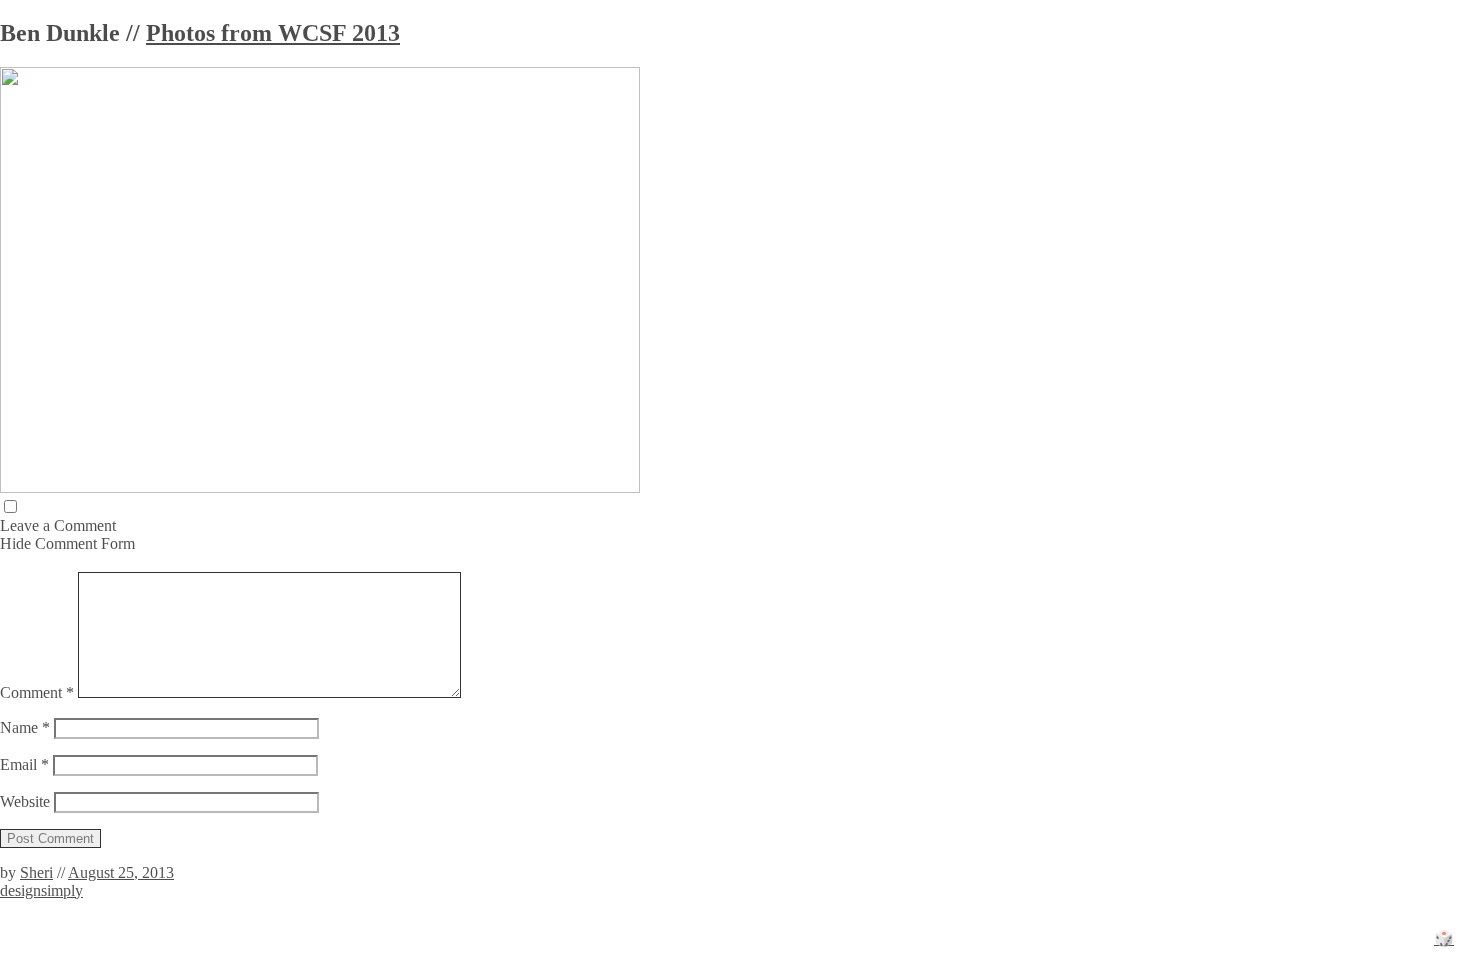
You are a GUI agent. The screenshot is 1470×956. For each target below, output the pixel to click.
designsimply (41, 890)
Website (25, 801)
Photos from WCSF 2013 (273, 33)
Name (25, 727)
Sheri (36, 872)
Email (24, 764)
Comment (37, 692)
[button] (10, 506)
